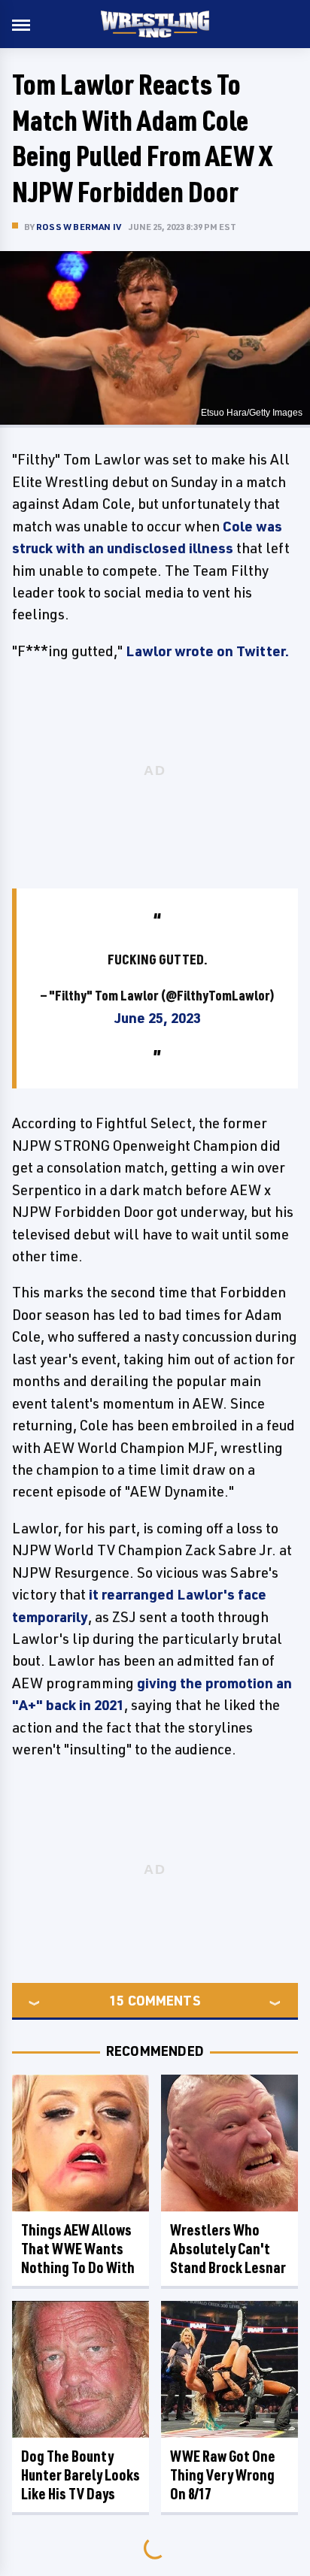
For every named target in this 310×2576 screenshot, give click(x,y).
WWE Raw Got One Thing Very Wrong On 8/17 (223, 2475)
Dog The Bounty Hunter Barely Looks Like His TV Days (81, 2475)
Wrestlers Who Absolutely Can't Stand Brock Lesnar (228, 2249)
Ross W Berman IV (79, 227)
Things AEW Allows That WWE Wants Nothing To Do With (78, 2249)
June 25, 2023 (158, 1018)
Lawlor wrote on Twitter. (207, 651)
